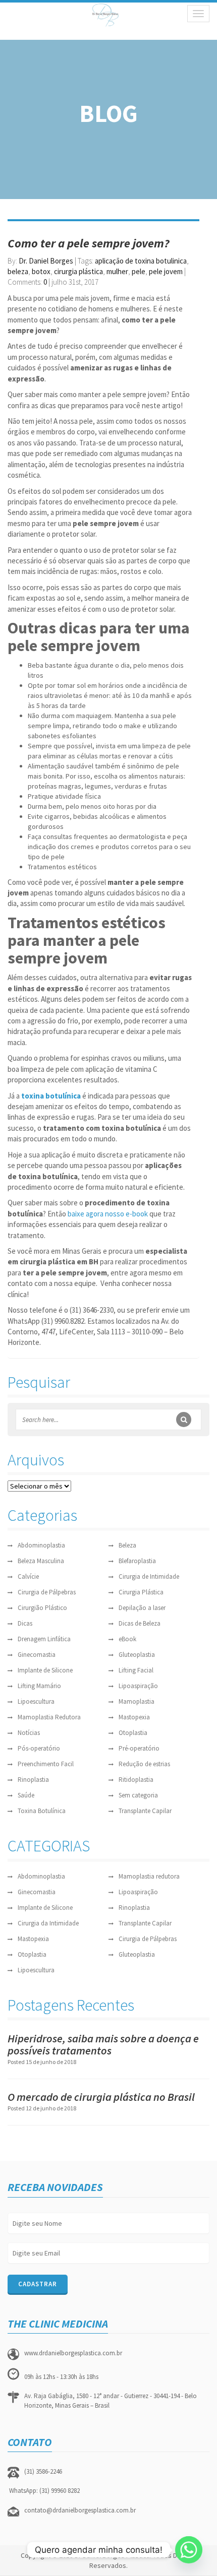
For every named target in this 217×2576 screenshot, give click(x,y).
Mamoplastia (137, 1701)
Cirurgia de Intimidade (149, 1576)
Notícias (29, 1733)
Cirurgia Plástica (141, 1592)
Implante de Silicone (45, 1670)
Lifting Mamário (39, 1686)
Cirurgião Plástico (42, 1608)
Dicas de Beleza (140, 1623)
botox (41, 271)
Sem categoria (138, 1795)
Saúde (26, 1795)
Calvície (28, 1576)
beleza (18, 271)
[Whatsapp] (189, 2550)
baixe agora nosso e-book (108, 1214)
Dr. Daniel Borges (46, 261)
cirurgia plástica (78, 271)
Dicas (25, 1623)
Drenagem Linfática (44, 1639)
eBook (127, 1639)
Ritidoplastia (136, 1780)
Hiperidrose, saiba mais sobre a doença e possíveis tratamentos (103, 2044)
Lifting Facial (136, 1670)
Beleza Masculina (41, 1561)
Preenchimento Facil (46, 1764)
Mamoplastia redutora (149, 1876)
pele (139, 271)
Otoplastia (133, 1733)
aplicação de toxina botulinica (141, 261)
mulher (117, 271)
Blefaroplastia (137, 1561)
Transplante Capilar (145, 1811)
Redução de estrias (144, 1764)
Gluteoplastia (137, 1655)
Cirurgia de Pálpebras (47, 1592)
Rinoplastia (33, 1780)
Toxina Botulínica (42, 1811)
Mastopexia (134, 1717)
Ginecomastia (37, 1655)
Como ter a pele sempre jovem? (89, 243)
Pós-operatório (39, 1748)
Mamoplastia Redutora (49, 1717)
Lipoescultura (36, 1701)
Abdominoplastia (41, 1545)
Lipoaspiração (138, 1686)
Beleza (127, 1545)
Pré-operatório (139, 1748)
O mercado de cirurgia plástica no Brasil (101, 2097)
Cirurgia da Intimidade (48, 1923)
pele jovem (166, 271)
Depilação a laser (142, 1608)
